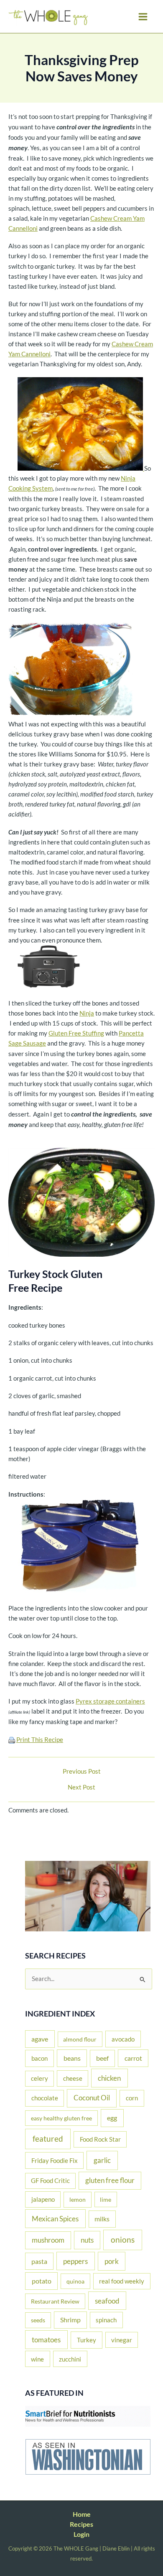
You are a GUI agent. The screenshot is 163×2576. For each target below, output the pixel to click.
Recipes (81, 2524)
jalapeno (43, 2199)
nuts (87, 2240)
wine (37, 2359)
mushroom (48, 2240)
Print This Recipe (40, 1740)
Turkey (87, 2340)
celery (39, 2078)
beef (102, 2058)
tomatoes (46, 2340)
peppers (75, 2261)
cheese (73, 2078)
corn (132, 2098)
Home (82, 2514)
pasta (39, 2261)
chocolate (45, 2098)
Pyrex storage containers (110, 1701)
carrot (133, 2058)
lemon (78, 2199)
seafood (107, 2301)
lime (106, 2199)
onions (123, 2240)
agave (40, 2039)
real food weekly (122, 2281)
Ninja (87, 1013)
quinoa (75, 2281)
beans (72, 2058)
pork (112, 2261)
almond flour (80, 2039)
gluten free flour (110, 2180)
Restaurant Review (55, 2301)
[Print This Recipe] (12, 1740)
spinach (106, 2320)
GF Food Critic (50, 2181)
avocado (123, 2039)
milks (102, 2219)
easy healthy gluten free (61, 2118)
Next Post (81, 1788)
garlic (102, 2160)
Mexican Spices (55, 2219)
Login (81, 2534)
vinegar (122, 2340)
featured (48, 2139)
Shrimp (70, 2320)
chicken (109, 2078)
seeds (38, 2320)
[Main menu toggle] (143, 17)
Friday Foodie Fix (55, 2160)
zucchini (70, 2359)
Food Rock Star (100, 2139)
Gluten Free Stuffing (76, 1033)
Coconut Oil (92, 2098)
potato (42, 2281)
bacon (39, 2058)
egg (112, 2118)
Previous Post (82, 1772)
